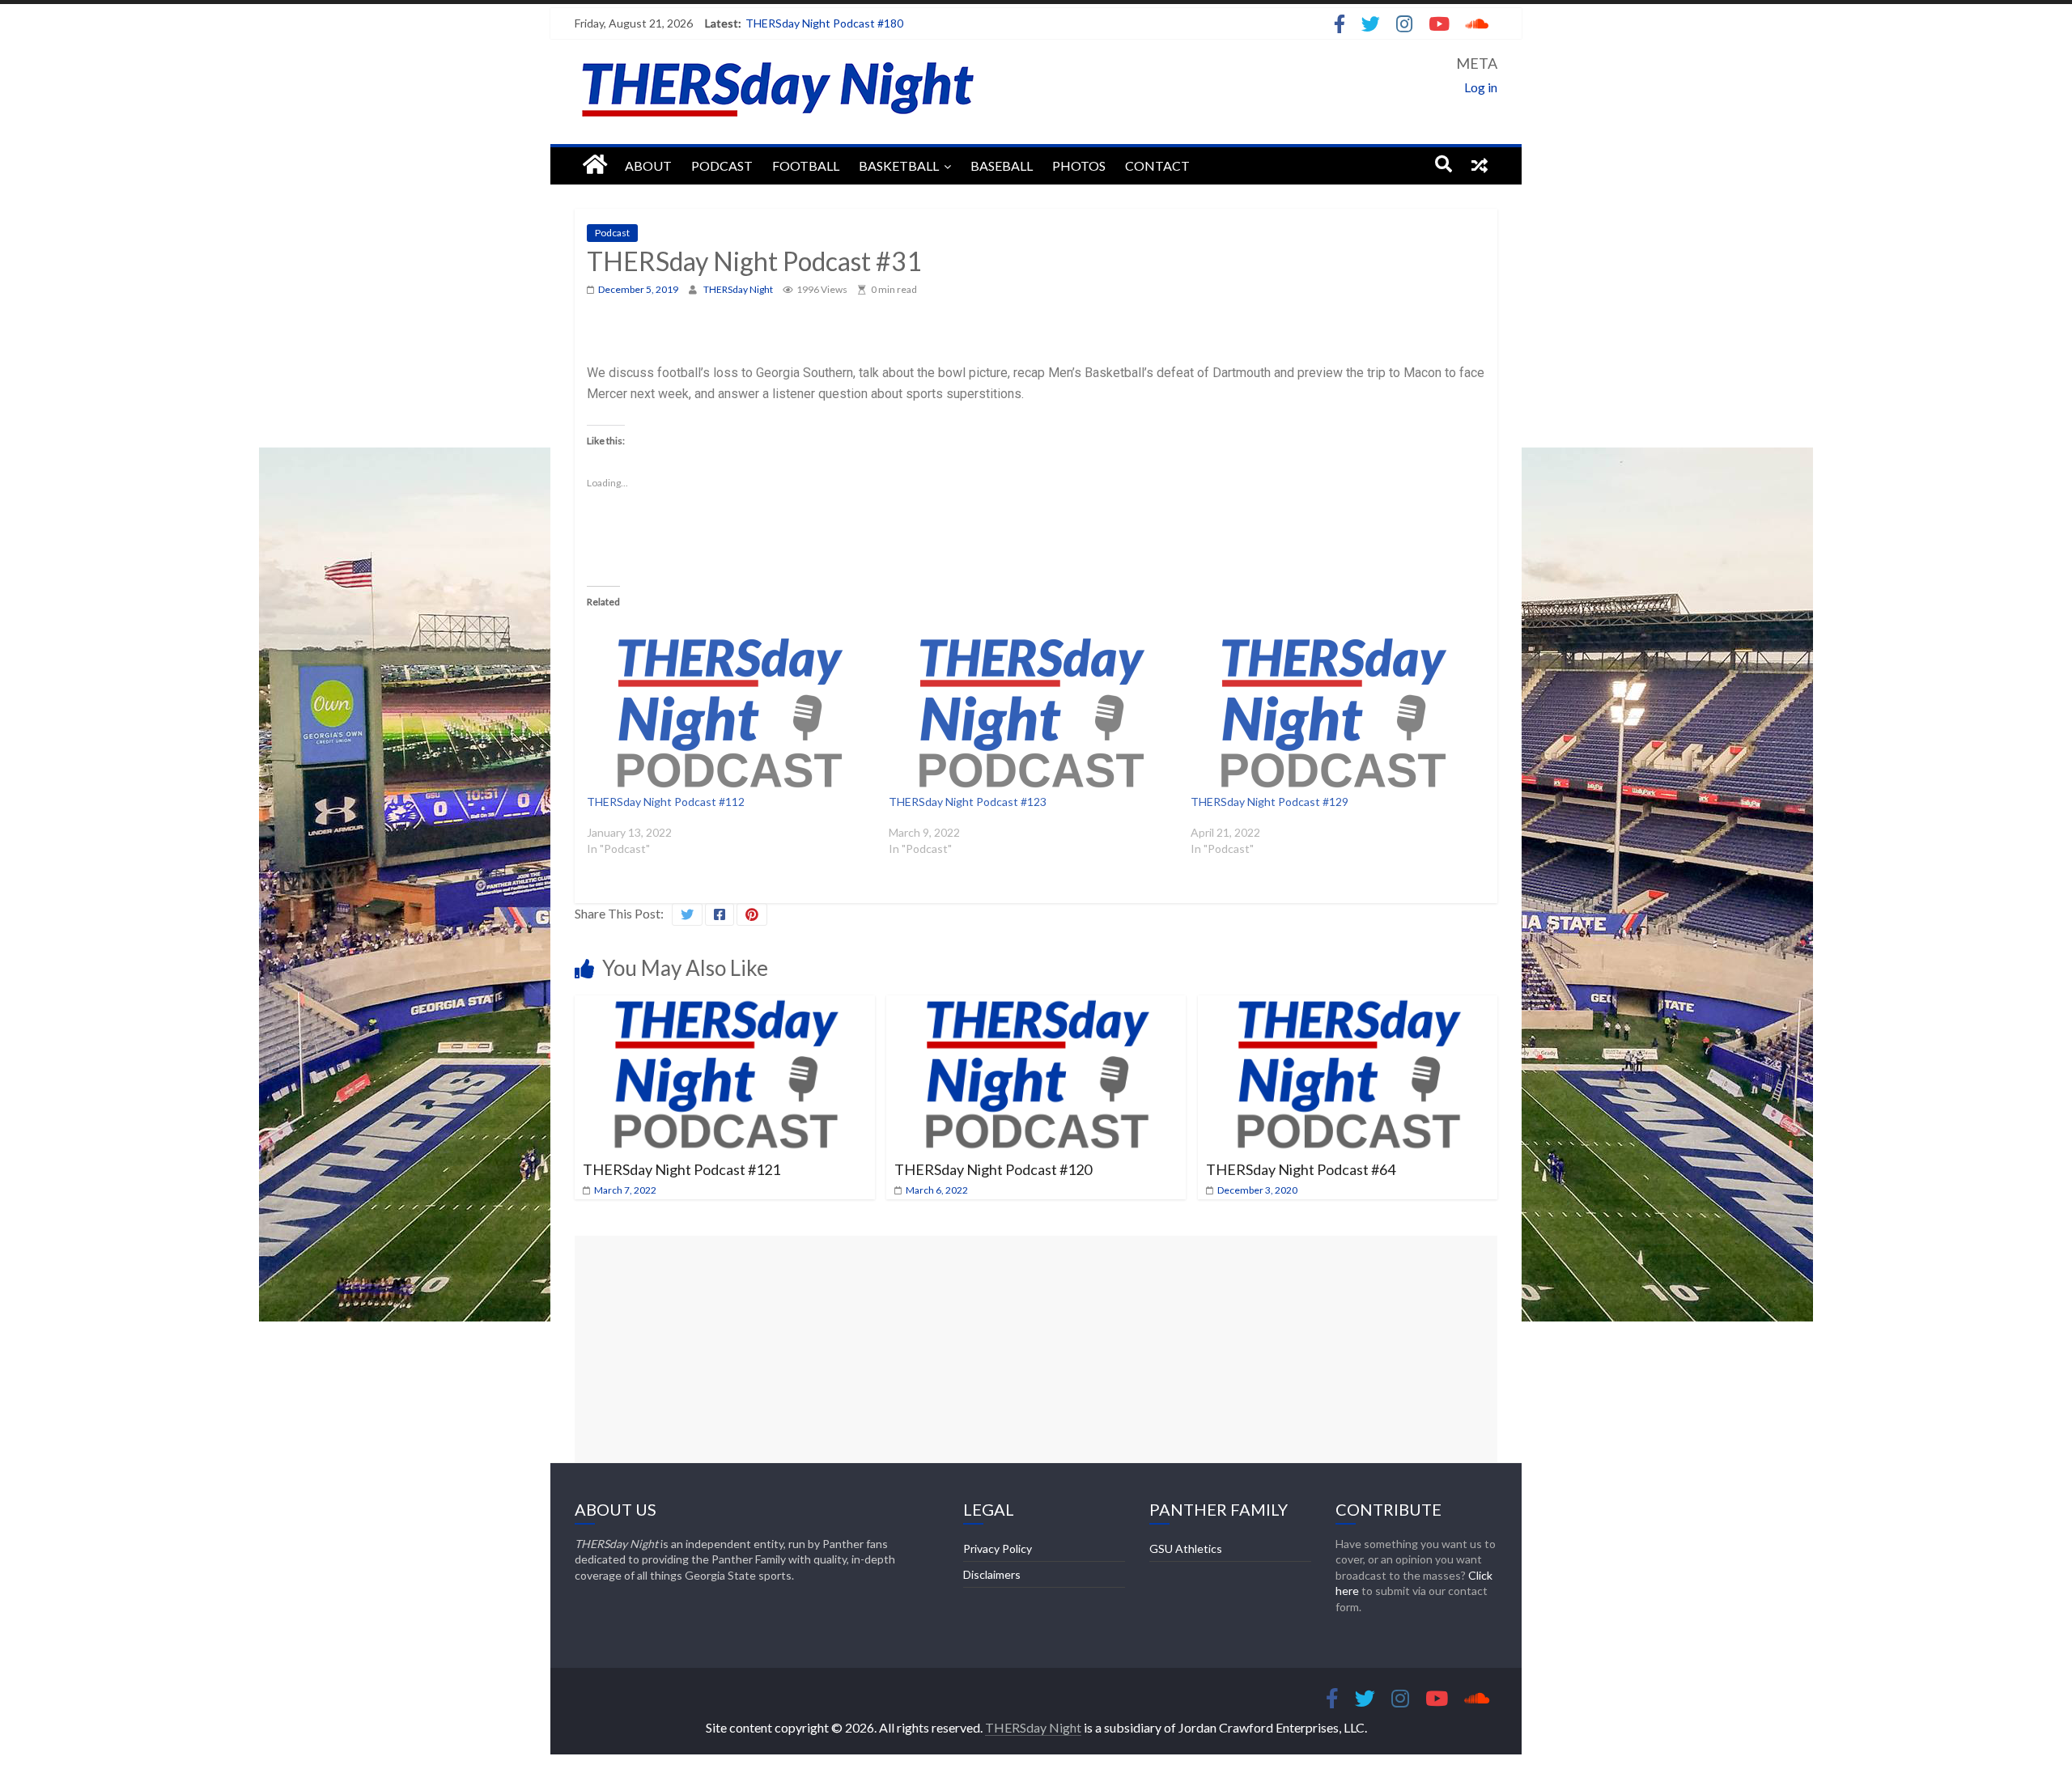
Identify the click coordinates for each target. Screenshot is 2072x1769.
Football (806, 165)
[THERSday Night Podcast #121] (725, 1005)
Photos (1079, 165)
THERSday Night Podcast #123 (968, 802)
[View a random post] (1480, 164)
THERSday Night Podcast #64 (1301, 1169)
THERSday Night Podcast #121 (681, 1169)
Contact (1157, 165)
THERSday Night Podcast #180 (824, 23)
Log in (1481, 87)
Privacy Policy (998, 1548)
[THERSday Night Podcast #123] (1032, 713)
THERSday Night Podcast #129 (1270, 802)
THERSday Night (739, 289)
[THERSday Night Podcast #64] (1348, 1005)
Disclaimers (992, 1574)
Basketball (899, 165)
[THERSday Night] (595, 165)
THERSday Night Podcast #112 (666, 802)
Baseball (1002, 165)
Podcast (722, 165)
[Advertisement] (1036, 1349)
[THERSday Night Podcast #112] (730, 713)
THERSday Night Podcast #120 (993, 1169)
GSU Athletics (1186, 1548)
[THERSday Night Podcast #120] (1036, 1005)
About (648, 165)
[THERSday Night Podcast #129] (1333, 713)
